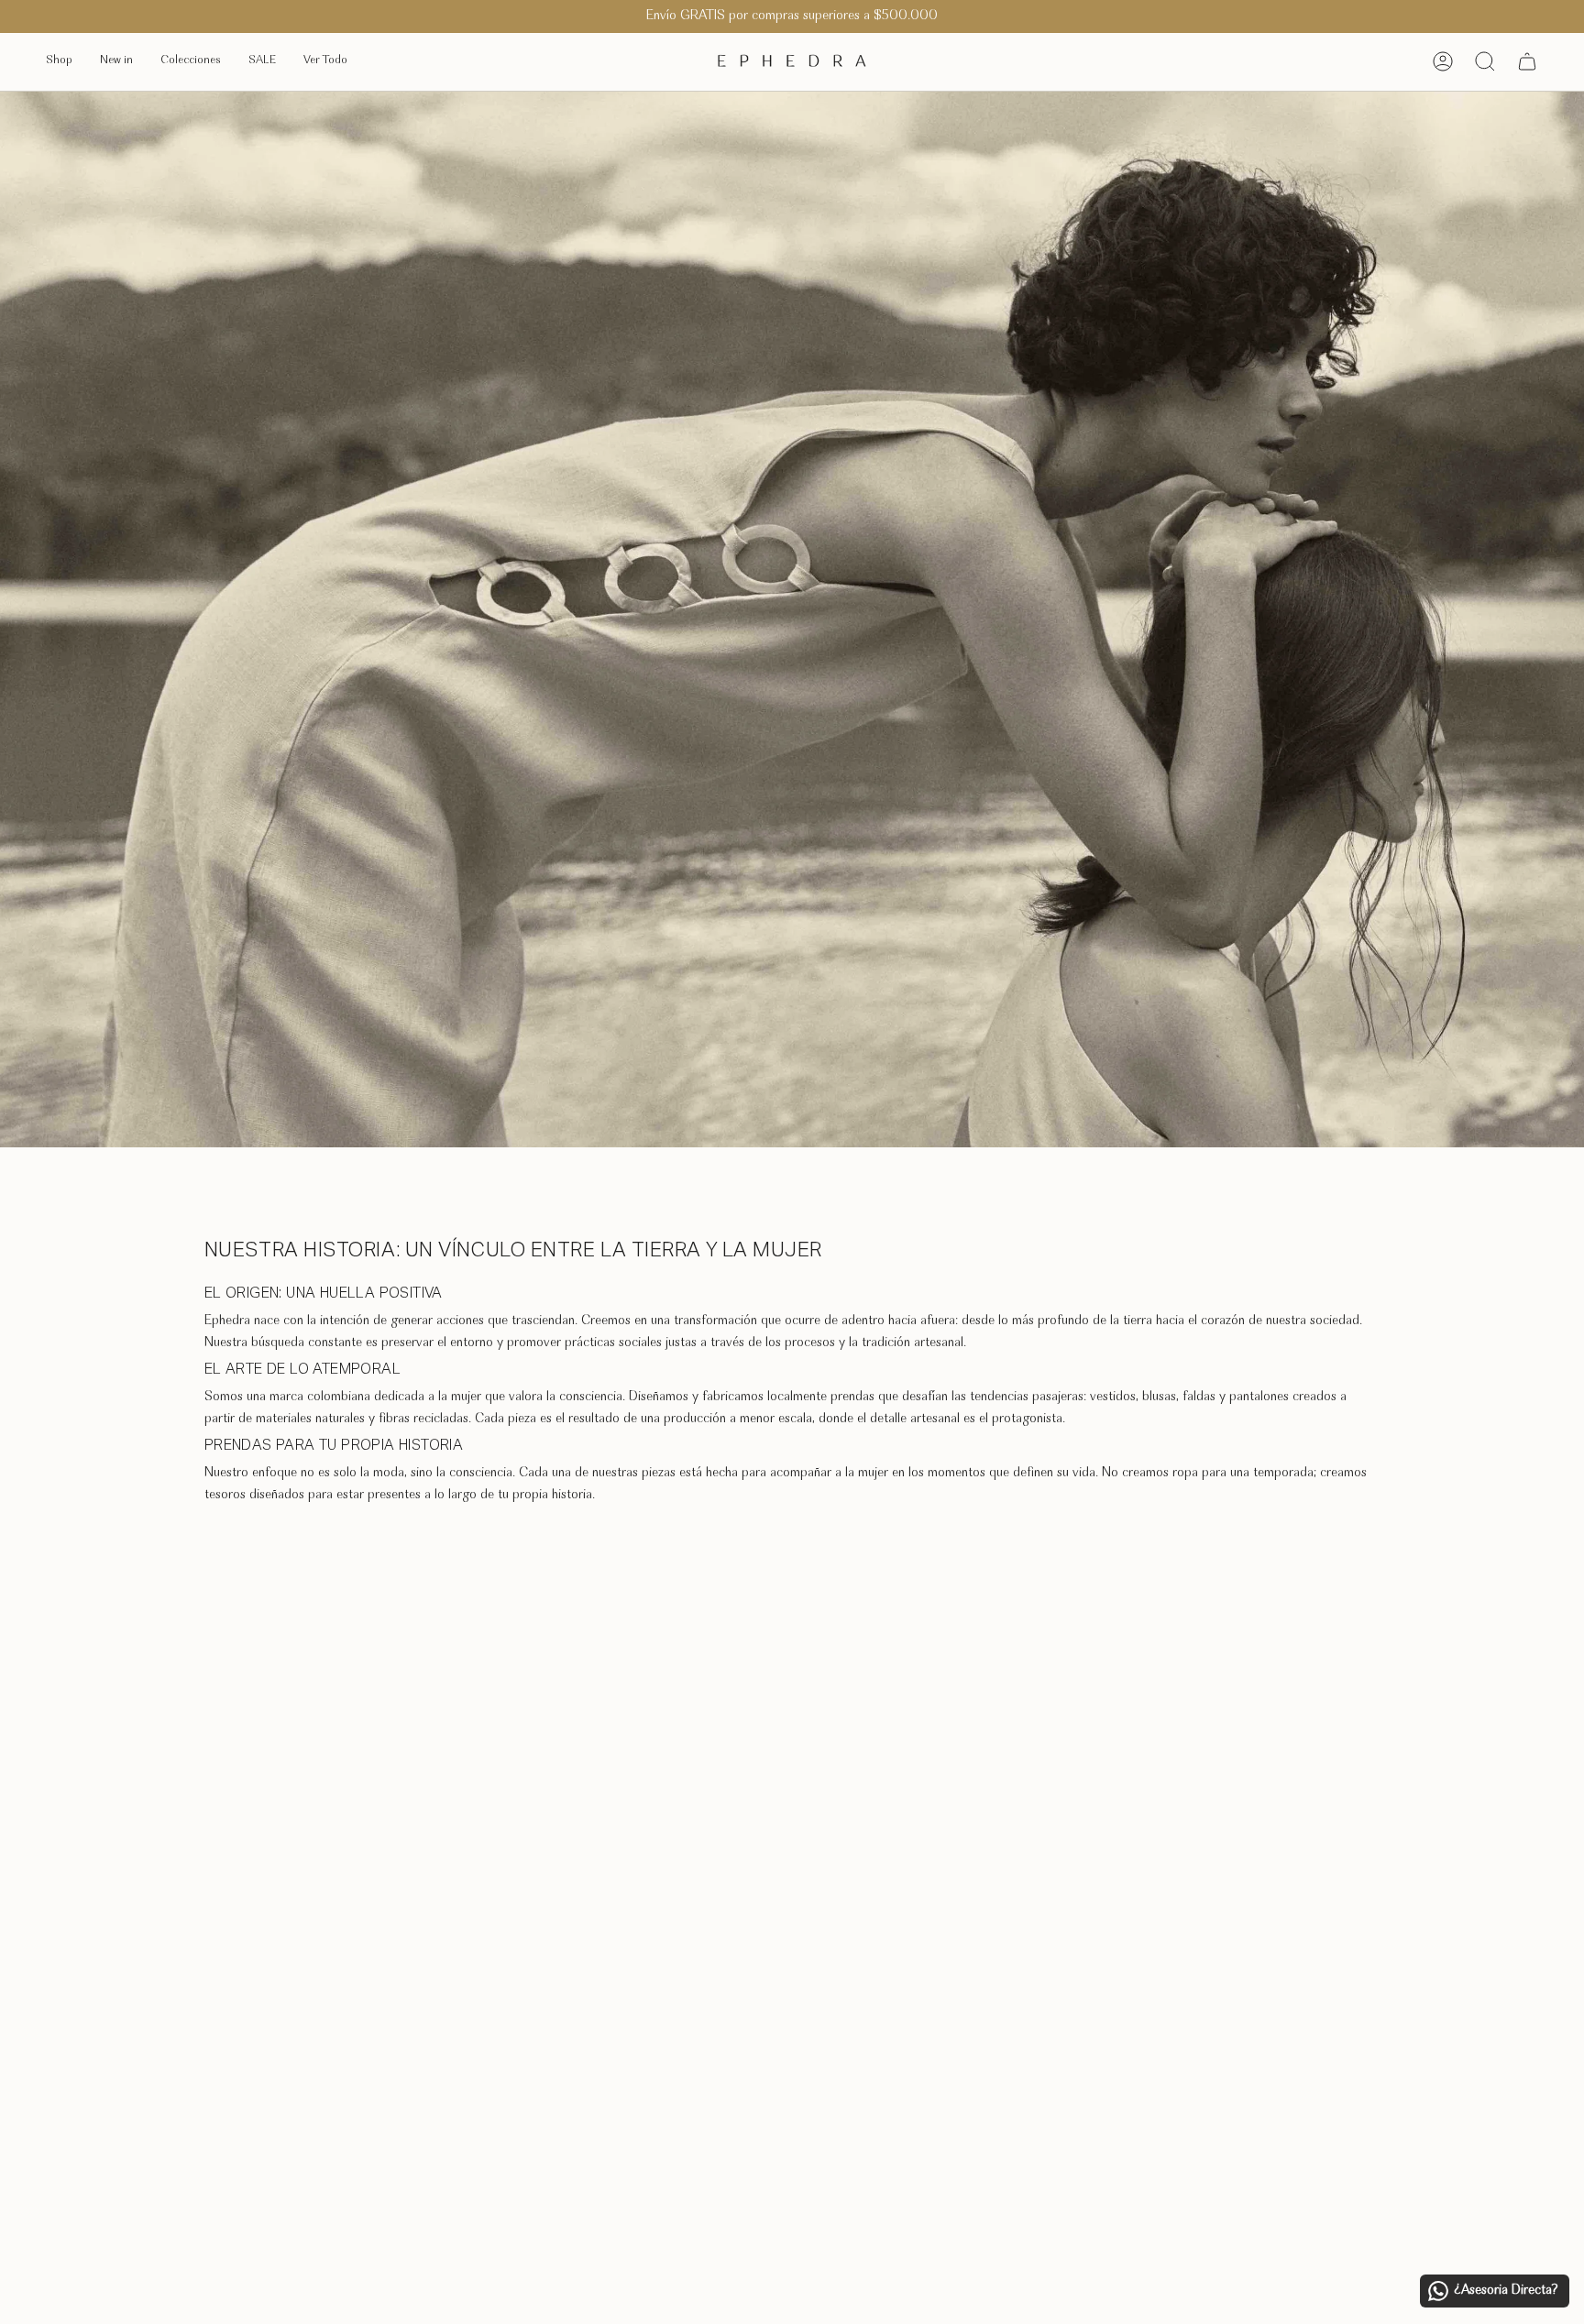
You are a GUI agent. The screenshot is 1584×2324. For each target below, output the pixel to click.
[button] (59, 62)
